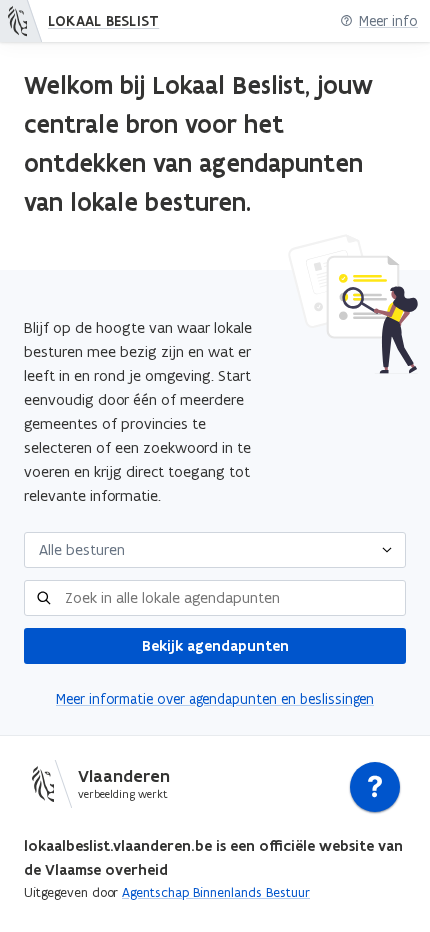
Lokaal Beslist (103, 21)
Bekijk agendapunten (215, 646)
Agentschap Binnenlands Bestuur (216, 892)
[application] (375, 792)
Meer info (388, 21)
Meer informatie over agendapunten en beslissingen (215, 699)
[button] (215, 550)
